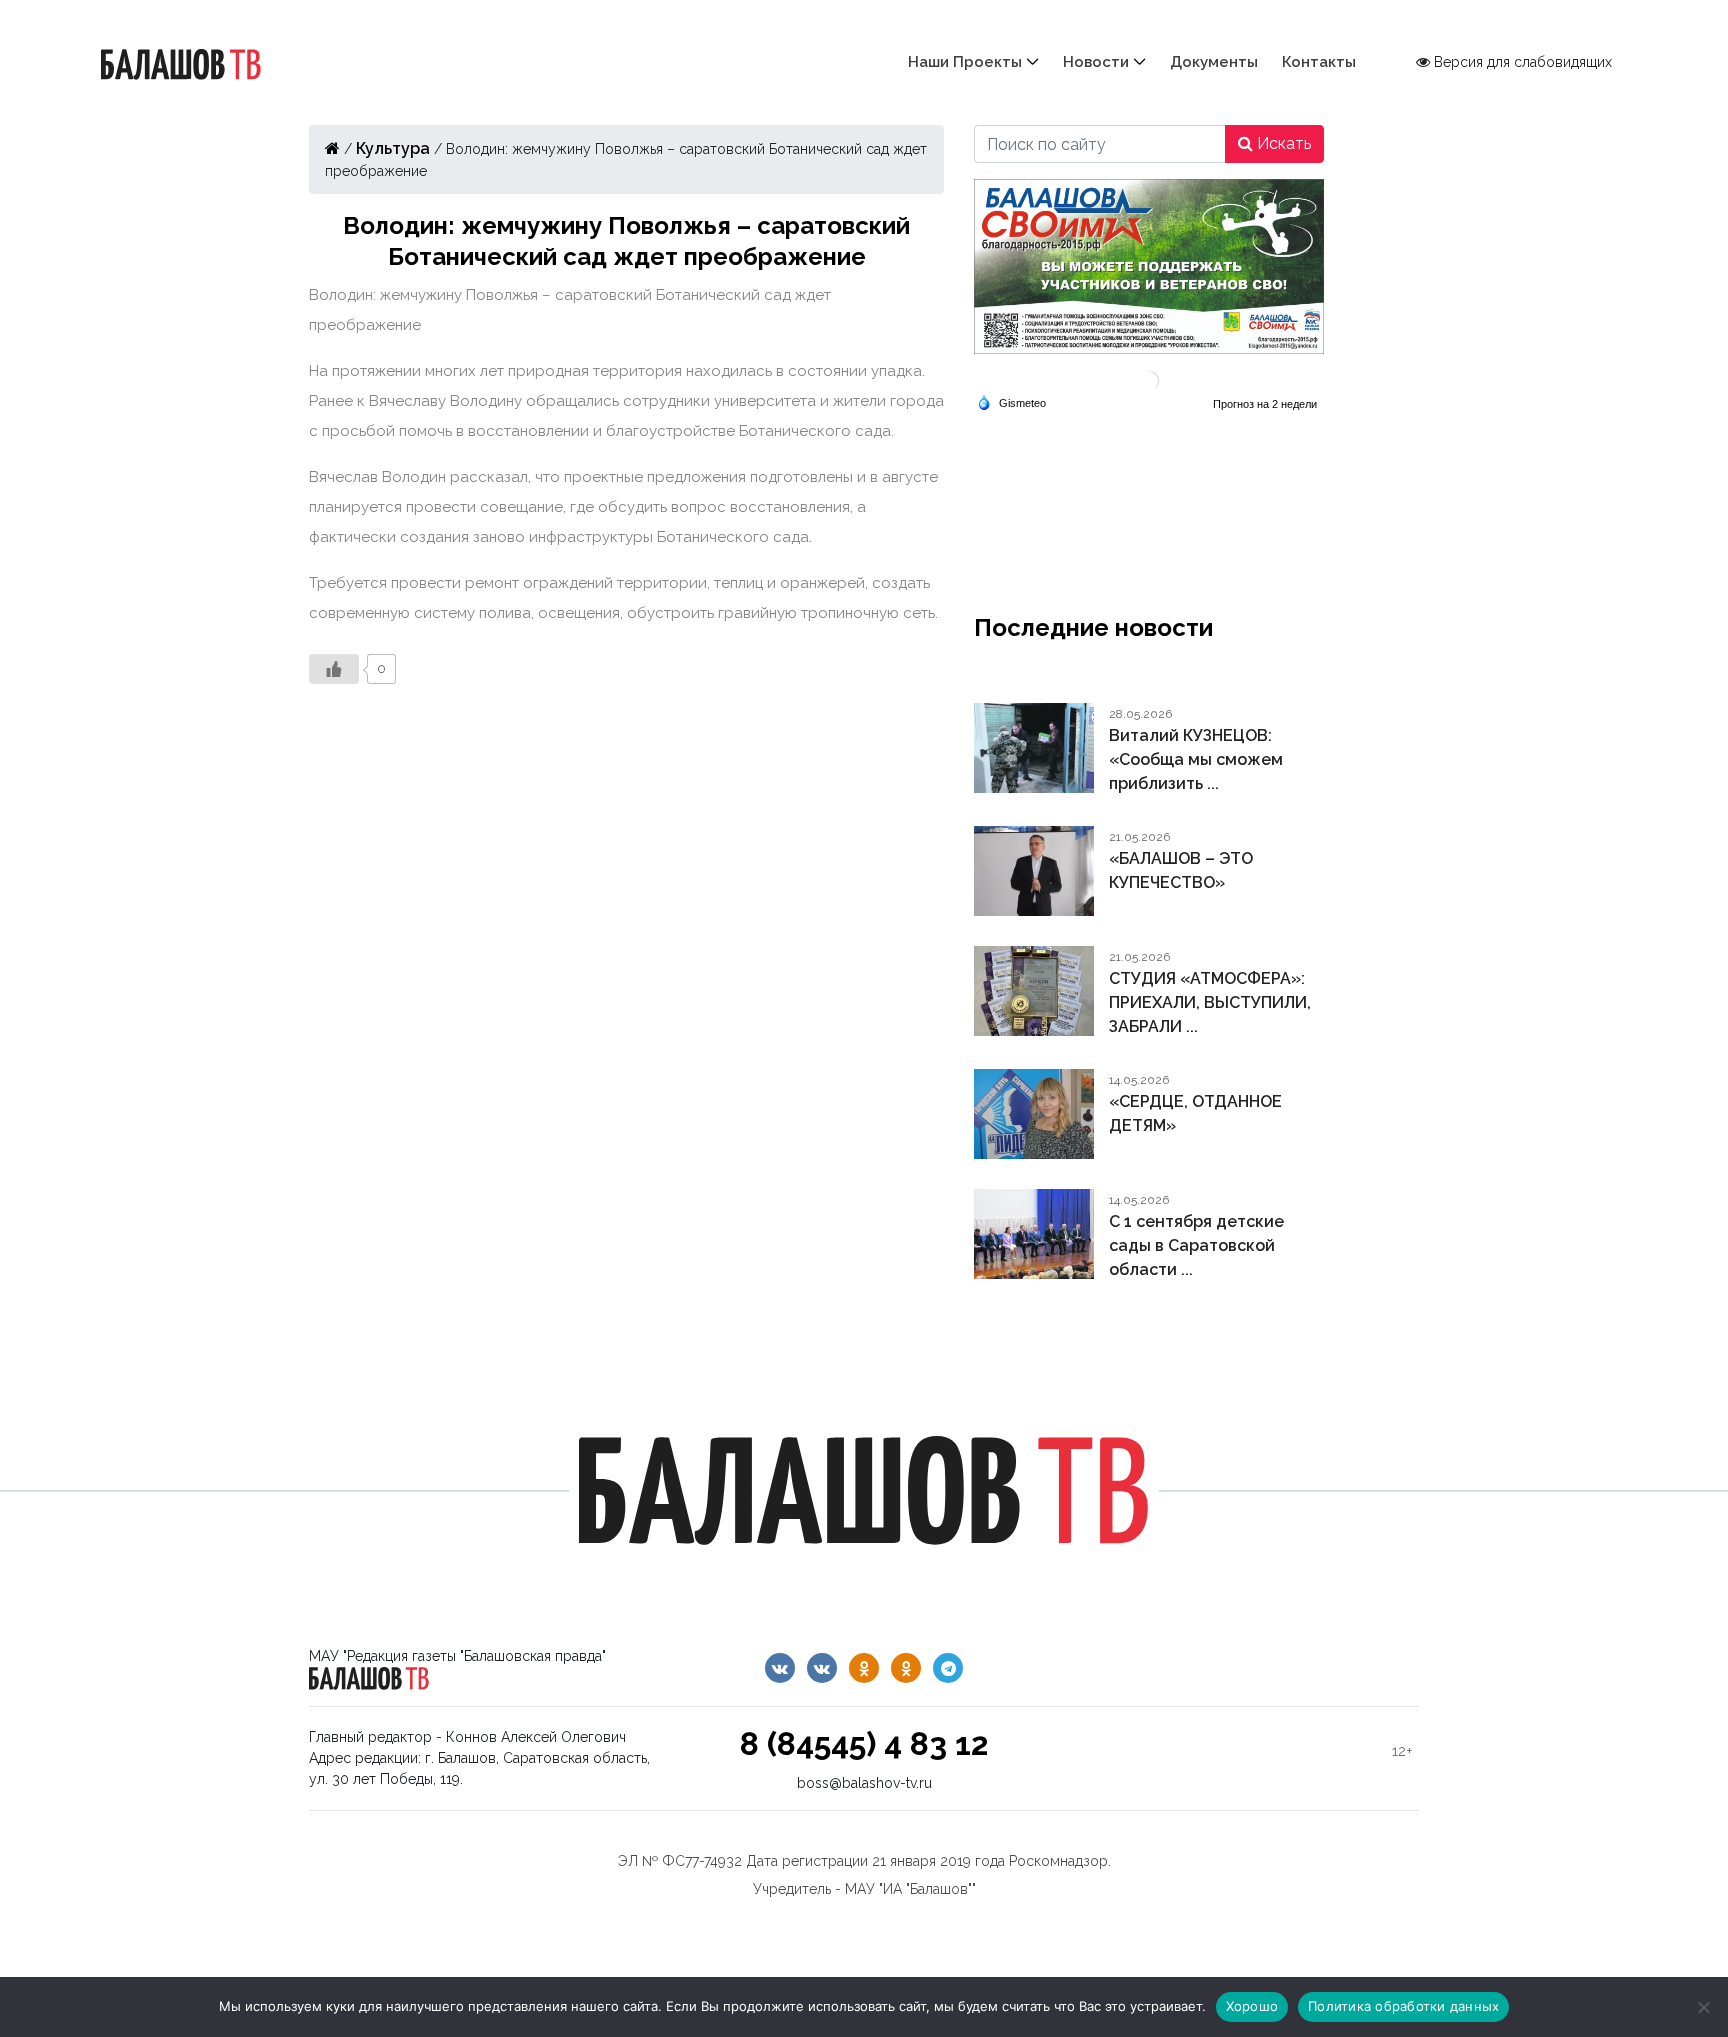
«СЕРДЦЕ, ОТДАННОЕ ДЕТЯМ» (1195, 1113)
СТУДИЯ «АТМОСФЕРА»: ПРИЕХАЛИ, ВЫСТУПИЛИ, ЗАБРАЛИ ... (1210, 1002)
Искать (1282, 143)
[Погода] (1011, 401)
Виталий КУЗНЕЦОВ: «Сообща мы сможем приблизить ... (1196, 759)
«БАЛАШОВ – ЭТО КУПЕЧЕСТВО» (1181, 870)
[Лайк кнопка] (334, 669)
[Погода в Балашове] (1149, 379)
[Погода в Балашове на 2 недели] (1266, 404)
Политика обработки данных (1403, 2006)
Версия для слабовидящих (1521, 62)
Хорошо (1252, 2006)
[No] (1703, 2007)
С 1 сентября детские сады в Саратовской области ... (1196, 1245)
